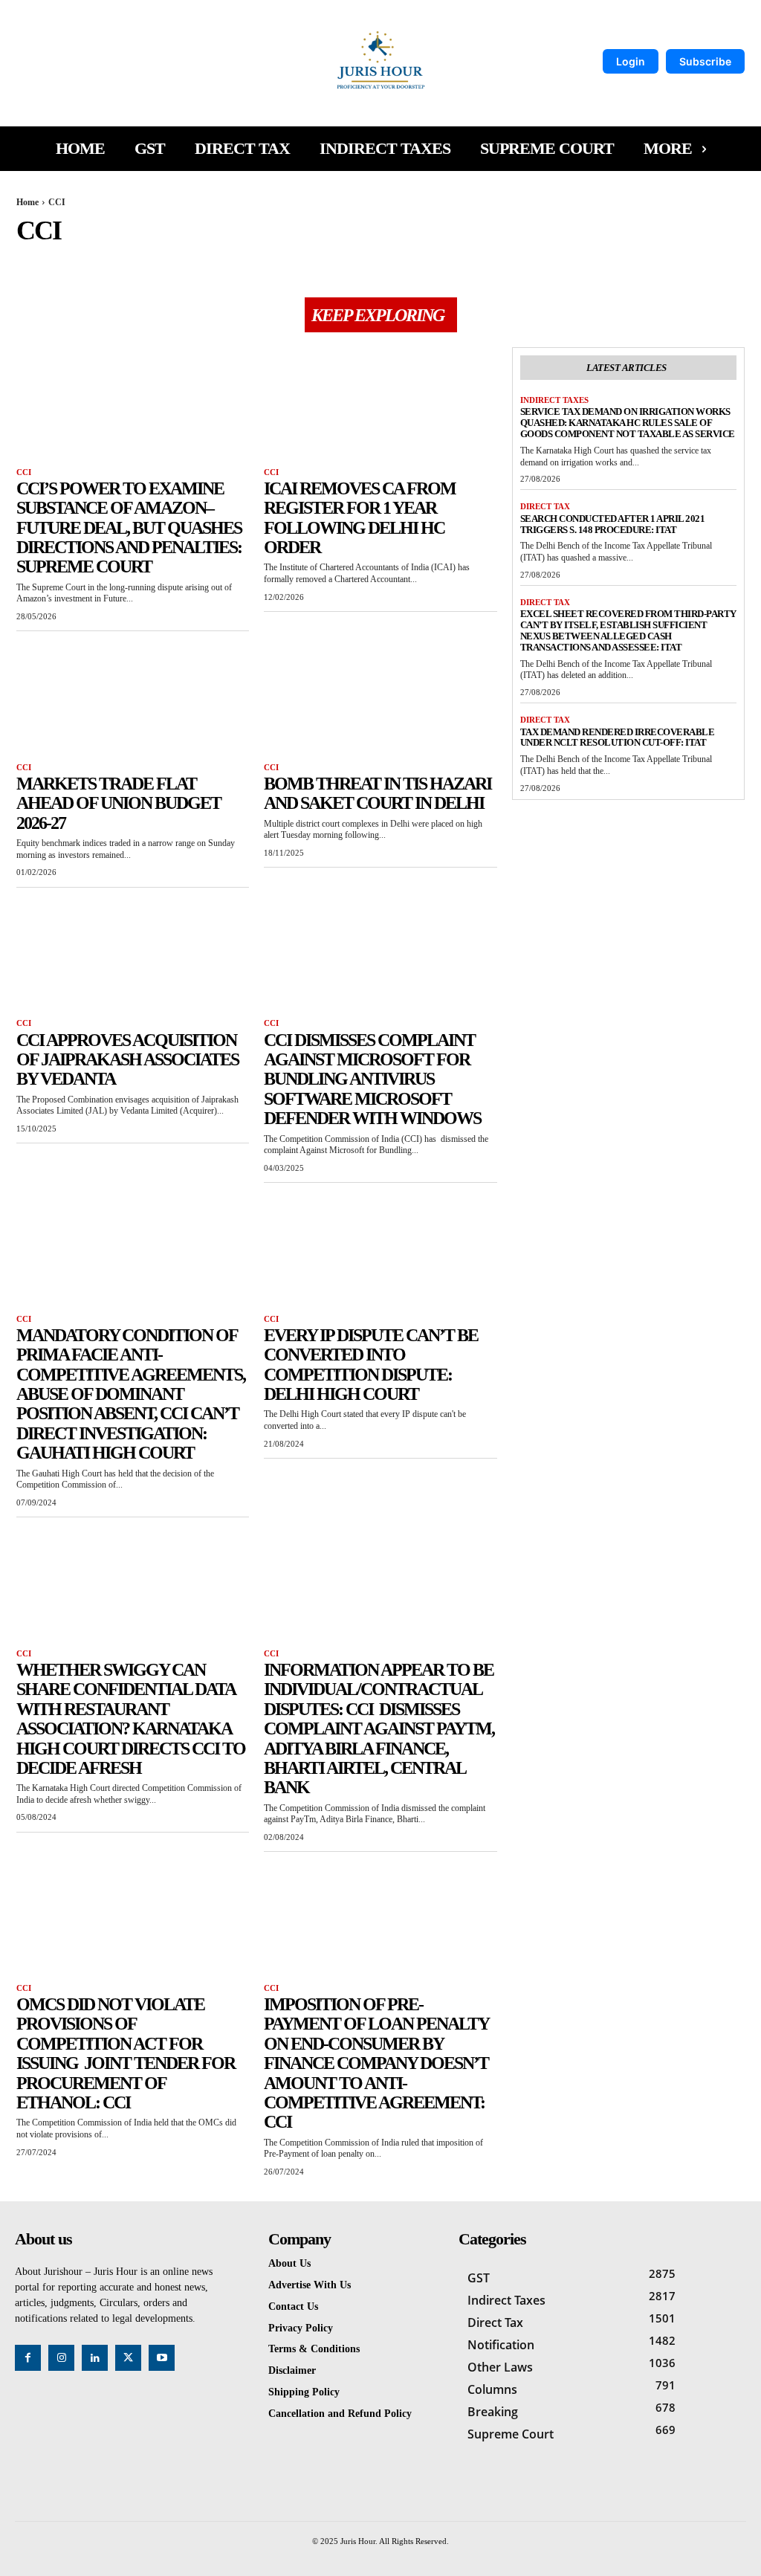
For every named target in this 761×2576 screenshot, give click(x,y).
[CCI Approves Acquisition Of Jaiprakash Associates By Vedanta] (133, 957)
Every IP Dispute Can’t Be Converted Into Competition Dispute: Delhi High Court (371, 1365)
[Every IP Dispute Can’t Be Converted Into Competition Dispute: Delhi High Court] (380, 1252)
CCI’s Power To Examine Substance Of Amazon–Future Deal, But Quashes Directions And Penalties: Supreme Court (129, 528)
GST (487, 262)
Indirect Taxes (541, 262)
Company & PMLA (326, 262)
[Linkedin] (95, 2358)
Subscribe (705, 61)
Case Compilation (185, 262)
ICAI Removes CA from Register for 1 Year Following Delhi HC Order (360, 518)
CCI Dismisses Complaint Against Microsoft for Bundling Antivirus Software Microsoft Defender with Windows (372, 1079)
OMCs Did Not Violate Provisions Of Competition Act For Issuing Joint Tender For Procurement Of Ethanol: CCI (126, 2053)
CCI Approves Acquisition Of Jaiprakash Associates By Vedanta (127, 1060)
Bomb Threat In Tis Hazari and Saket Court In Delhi (378, 793)
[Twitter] (128, 2358)
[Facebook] (28, 2358)
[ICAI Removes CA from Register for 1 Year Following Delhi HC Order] (380, 406)
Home (27, 202)
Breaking (113, 262)
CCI (24, 472)
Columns (257, 262)
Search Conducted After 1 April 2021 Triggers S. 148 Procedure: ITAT (613, 524)
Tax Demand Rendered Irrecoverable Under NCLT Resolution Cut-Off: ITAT (618, 737)
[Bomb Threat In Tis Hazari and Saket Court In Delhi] (380, 701)
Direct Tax (399, 262)
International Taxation (638, 262)
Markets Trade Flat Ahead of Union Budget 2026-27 (119, 803)
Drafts (451, 262)
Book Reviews (49, 262)
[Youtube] (162, 2358)
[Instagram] (61, 2358)
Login (631, 61)
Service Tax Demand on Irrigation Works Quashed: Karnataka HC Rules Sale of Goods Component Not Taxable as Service (628, 423)
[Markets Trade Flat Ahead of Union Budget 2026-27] (133, 701)
